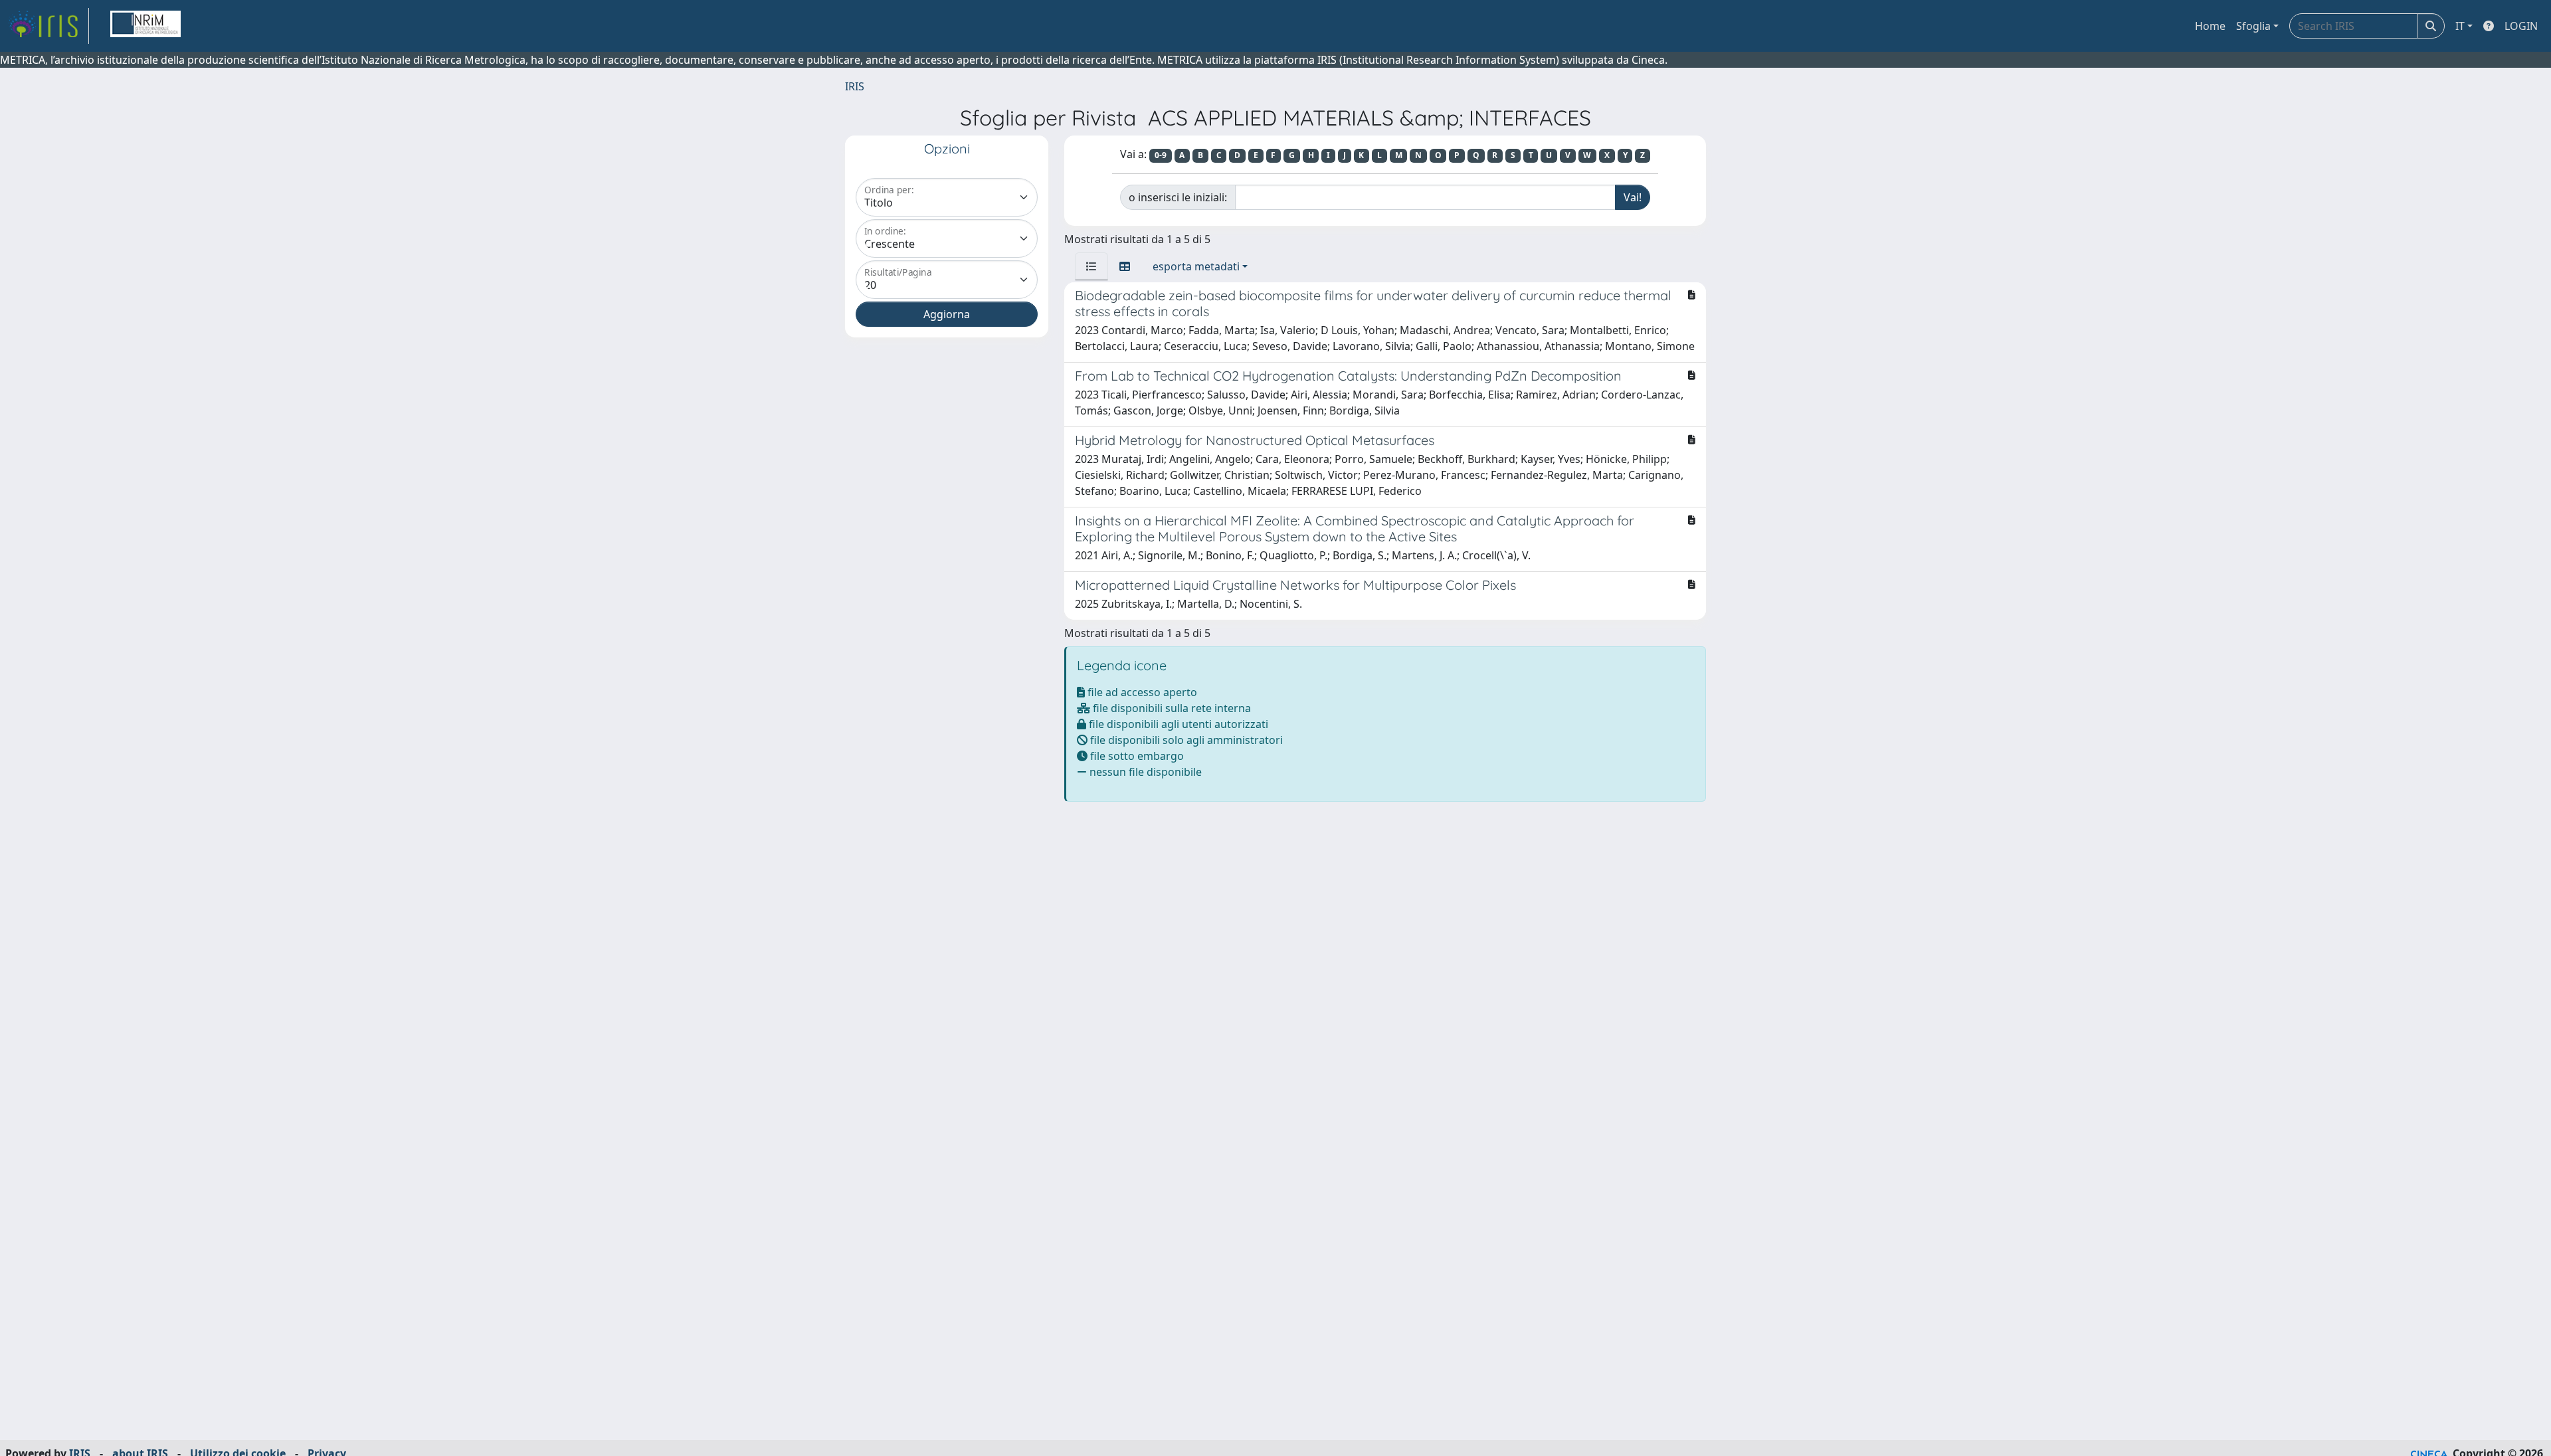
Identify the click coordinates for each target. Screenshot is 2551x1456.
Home (2210, 26)
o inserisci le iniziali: (1178, 197)
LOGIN (2521, 26)
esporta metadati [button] (1196, 266)
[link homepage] (48, 26)
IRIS (855, 86)
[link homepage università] (145, 26)
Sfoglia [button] (2253, 26)
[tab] (1091, 266)
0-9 (1161, 155)
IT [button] (2460, 26)
